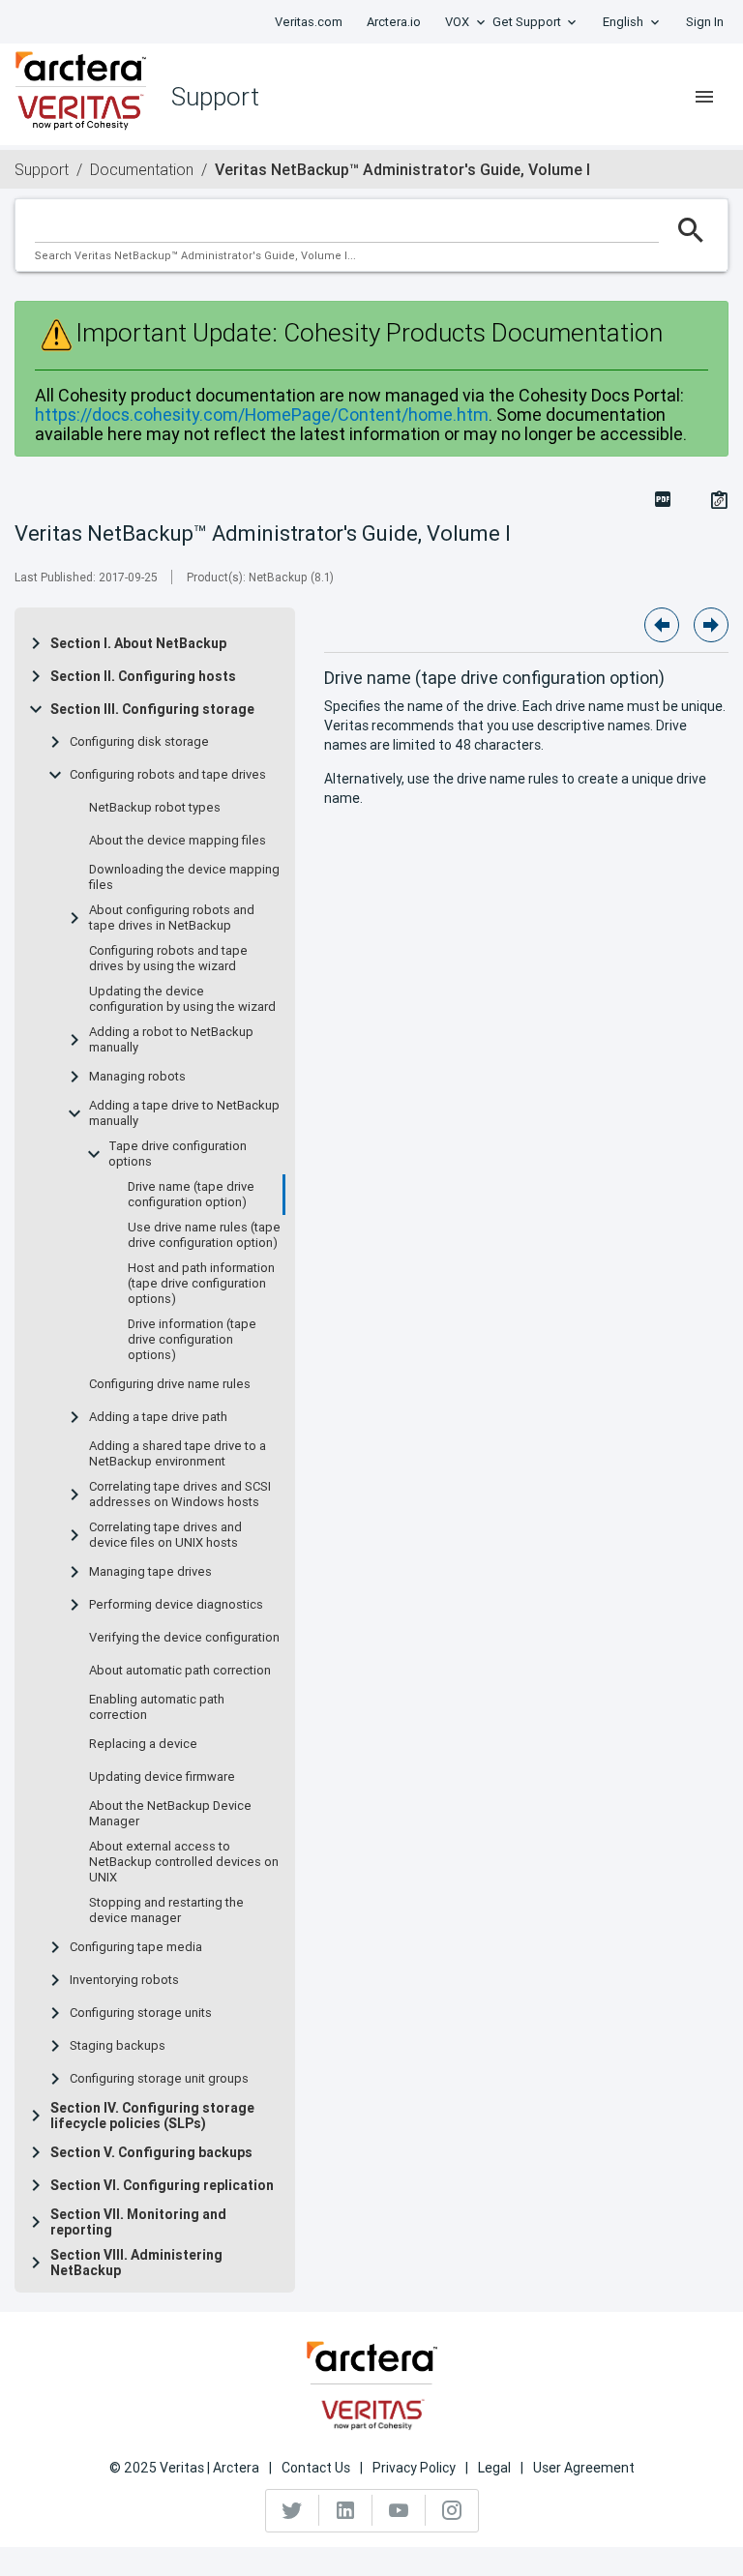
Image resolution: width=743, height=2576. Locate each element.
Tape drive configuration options (178, 1154)
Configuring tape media (136, 1947)
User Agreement (584, 2468)
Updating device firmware (162, 1777)
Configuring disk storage (139, 742)
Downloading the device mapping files (184, 877)
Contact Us (316, 2468)
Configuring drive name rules (170, 1384)
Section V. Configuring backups (151, 2152)
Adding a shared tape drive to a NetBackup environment (178, 1454)
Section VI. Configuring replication (162, 2185)
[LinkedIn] (346, 2510)
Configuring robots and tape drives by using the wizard (168, 959)
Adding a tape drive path (158, 1417)
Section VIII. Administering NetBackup (136, 2263)
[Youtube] (399, 2510)
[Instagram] (452, 2510)
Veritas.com (309, 22)
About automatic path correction (180, 1671)
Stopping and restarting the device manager (166, 1910)
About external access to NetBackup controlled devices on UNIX (184, 1862)
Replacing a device (143, 1744)
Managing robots (137, 1077)
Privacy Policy (414, 2468)
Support (42, 169)
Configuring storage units (141, 2013)
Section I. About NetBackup (138, 643)
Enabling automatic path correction (157, 1707)
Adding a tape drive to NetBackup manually (184, 1113)
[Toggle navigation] (704, 97)
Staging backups (118, 2046)
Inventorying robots (124, 1980)
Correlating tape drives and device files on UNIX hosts (165, 1535)
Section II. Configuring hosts (143, 676)
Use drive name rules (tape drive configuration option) (204, 1235)
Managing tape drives (150, 1572)
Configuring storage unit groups (159, 2079)
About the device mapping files (178, 841)
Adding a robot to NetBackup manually (171, 1040)
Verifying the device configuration (184, 1638)
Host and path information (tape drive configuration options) (201, 1284)
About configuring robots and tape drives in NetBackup (172, 918)
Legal (494, 2468)
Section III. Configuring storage (152, 709)
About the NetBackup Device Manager (170, 1814)
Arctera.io (394, 22)
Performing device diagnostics (176, 1605)
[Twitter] (293, 2510)
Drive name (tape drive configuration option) (191, 1195)
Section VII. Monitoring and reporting (138, 2222)
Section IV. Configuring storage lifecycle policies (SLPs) (152, 2116)
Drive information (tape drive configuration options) (192, 1340)
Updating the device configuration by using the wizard (182, 999)
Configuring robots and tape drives (168, 775)
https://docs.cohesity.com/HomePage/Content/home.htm (262, 415)
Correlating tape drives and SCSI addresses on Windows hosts (180, 1495)
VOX (457, 22)
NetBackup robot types (155, 808)
